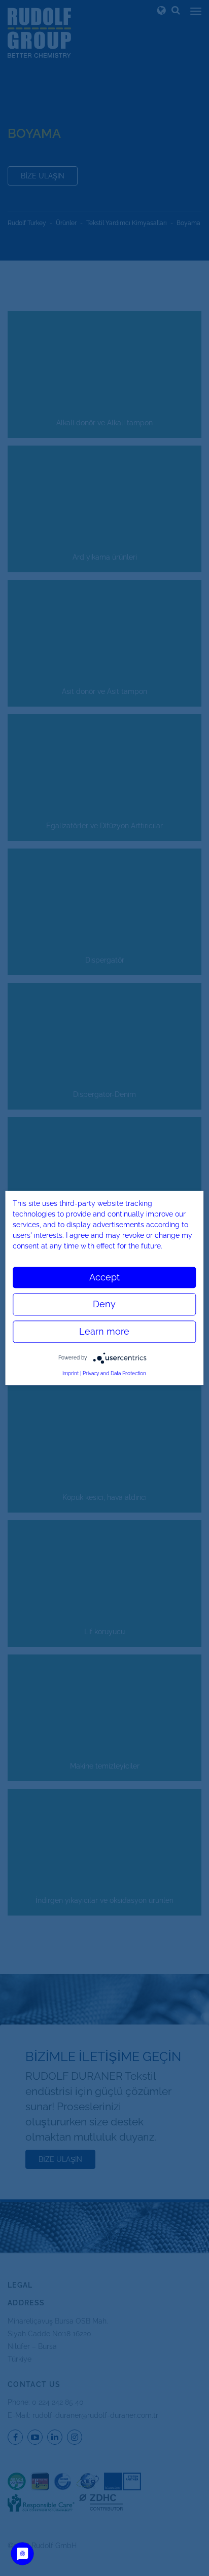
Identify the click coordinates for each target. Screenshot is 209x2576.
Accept (104, 1277)
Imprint (71, 1373)
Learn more (104, 1331)
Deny (104, 1304)
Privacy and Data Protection (114, 1373)
